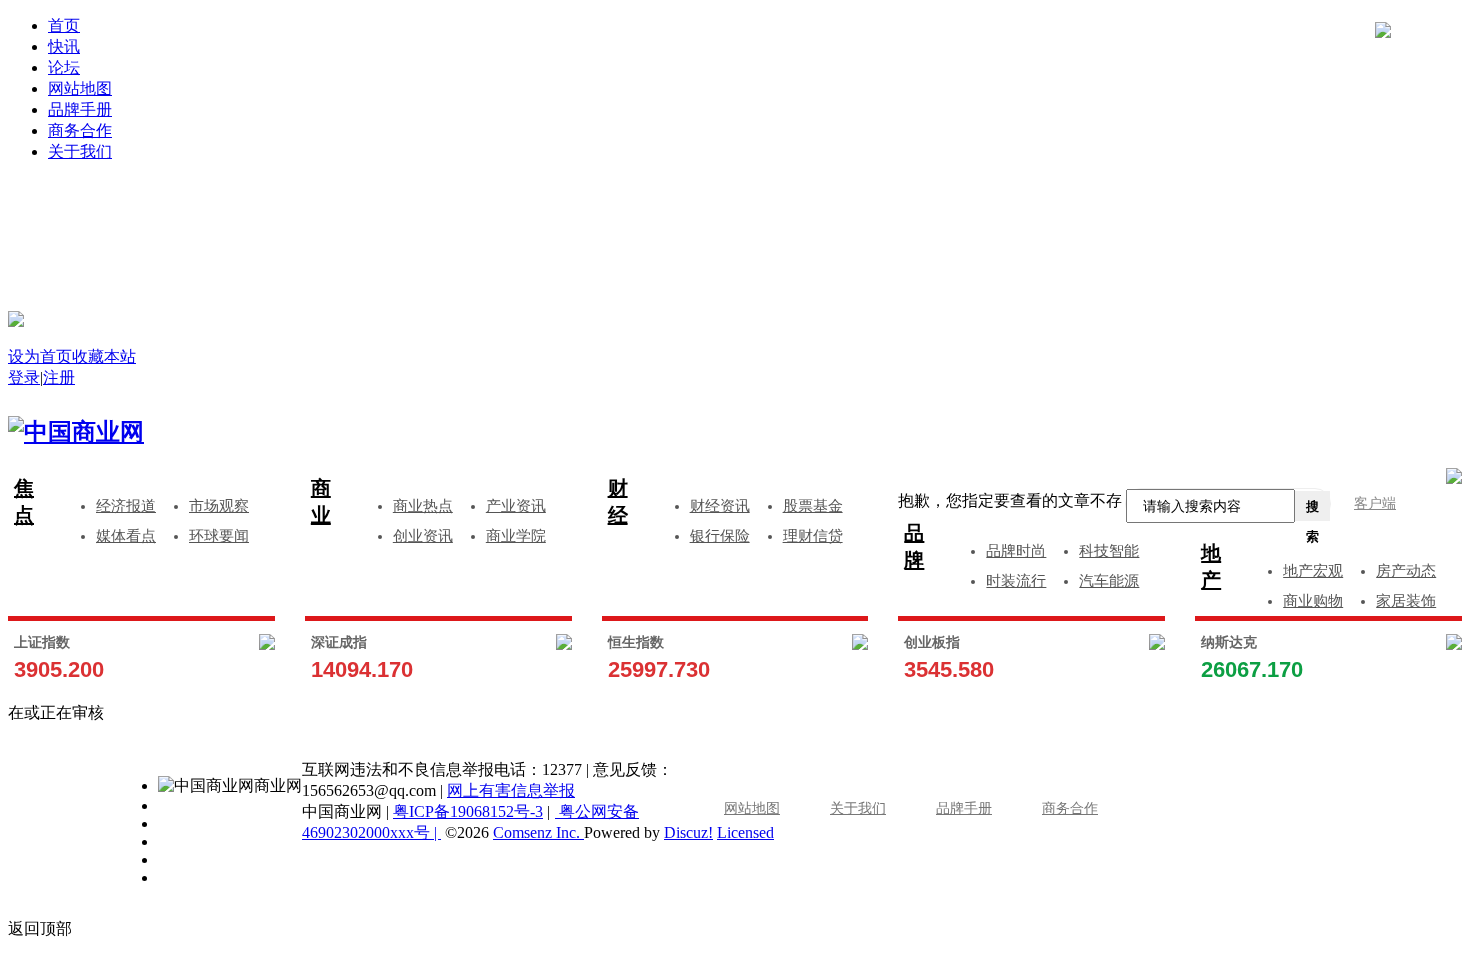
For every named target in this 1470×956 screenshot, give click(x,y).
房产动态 (1406, 571)
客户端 (1375, 503)
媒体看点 (126, 536)
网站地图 (80, 88)
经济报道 (126, 506)
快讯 (64, 46)
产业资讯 (516, 506)
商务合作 (80, 130)
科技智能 (1109, 551)
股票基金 (813, 506)
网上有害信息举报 (511, 790)
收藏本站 (104, 356)
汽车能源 (1109, 581)
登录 (398, 211)
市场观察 (219, 506)
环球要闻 (219, 536)
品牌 (914, 546)
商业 (321, 501)
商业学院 (516, 536)
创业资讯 (423, 536)
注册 (1112, 211)
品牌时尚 (1016, 551)
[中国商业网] (16, 319)
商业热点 (423, 506)
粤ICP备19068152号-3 (468, 811)
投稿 (755, 241)
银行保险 (720, 536)
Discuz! (688, 832)
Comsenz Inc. (538, 832)
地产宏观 (1313, 571)
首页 (64, 25)
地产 (1211, 566)
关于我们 (80, 151)
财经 (618, 501)
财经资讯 (720, 506)
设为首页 (40, 356)
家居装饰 (1406, 601)
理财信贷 (813, 536)
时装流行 (1016, 581)
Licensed (745, 832)
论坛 (64, 67)
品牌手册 (80, 109)
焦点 (24, 501)
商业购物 (1313, 601)
